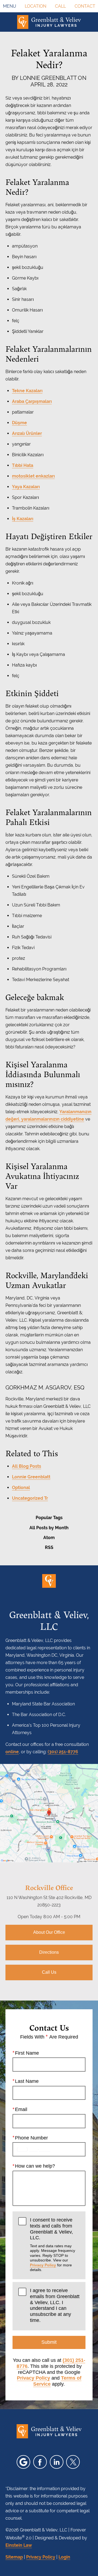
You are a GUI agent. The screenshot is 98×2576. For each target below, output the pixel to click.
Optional (21, 1488)
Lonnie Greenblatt (31, 1477)
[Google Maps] (23, 2462)
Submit (49, 2342)
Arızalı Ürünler (27, 433)
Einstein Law (19, 2545)
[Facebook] (40, 2462)
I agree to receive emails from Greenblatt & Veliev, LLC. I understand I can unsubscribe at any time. (55, 2305)
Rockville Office (49, 1887)
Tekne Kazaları (27, 391)
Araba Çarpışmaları (32, 401)
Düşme (19, 423)
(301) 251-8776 (63, 1752)
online (12, 1752)
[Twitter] (73, 2462)
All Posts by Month (49, 1528)
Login (64, 2557)
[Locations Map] (49, 1813)
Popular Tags (49, 1518)
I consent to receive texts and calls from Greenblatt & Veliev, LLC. (53, 2244)
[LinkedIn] (57, 2462)
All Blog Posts (27, 1466)
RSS (49, 1547)
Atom (49, 1538)
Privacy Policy (43, 2265)
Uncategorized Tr (30, 1498)
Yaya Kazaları (26, 487)
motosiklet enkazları (33, 476)
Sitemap (14, 2557)
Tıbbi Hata (23, 465)
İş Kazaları (23, 519)
